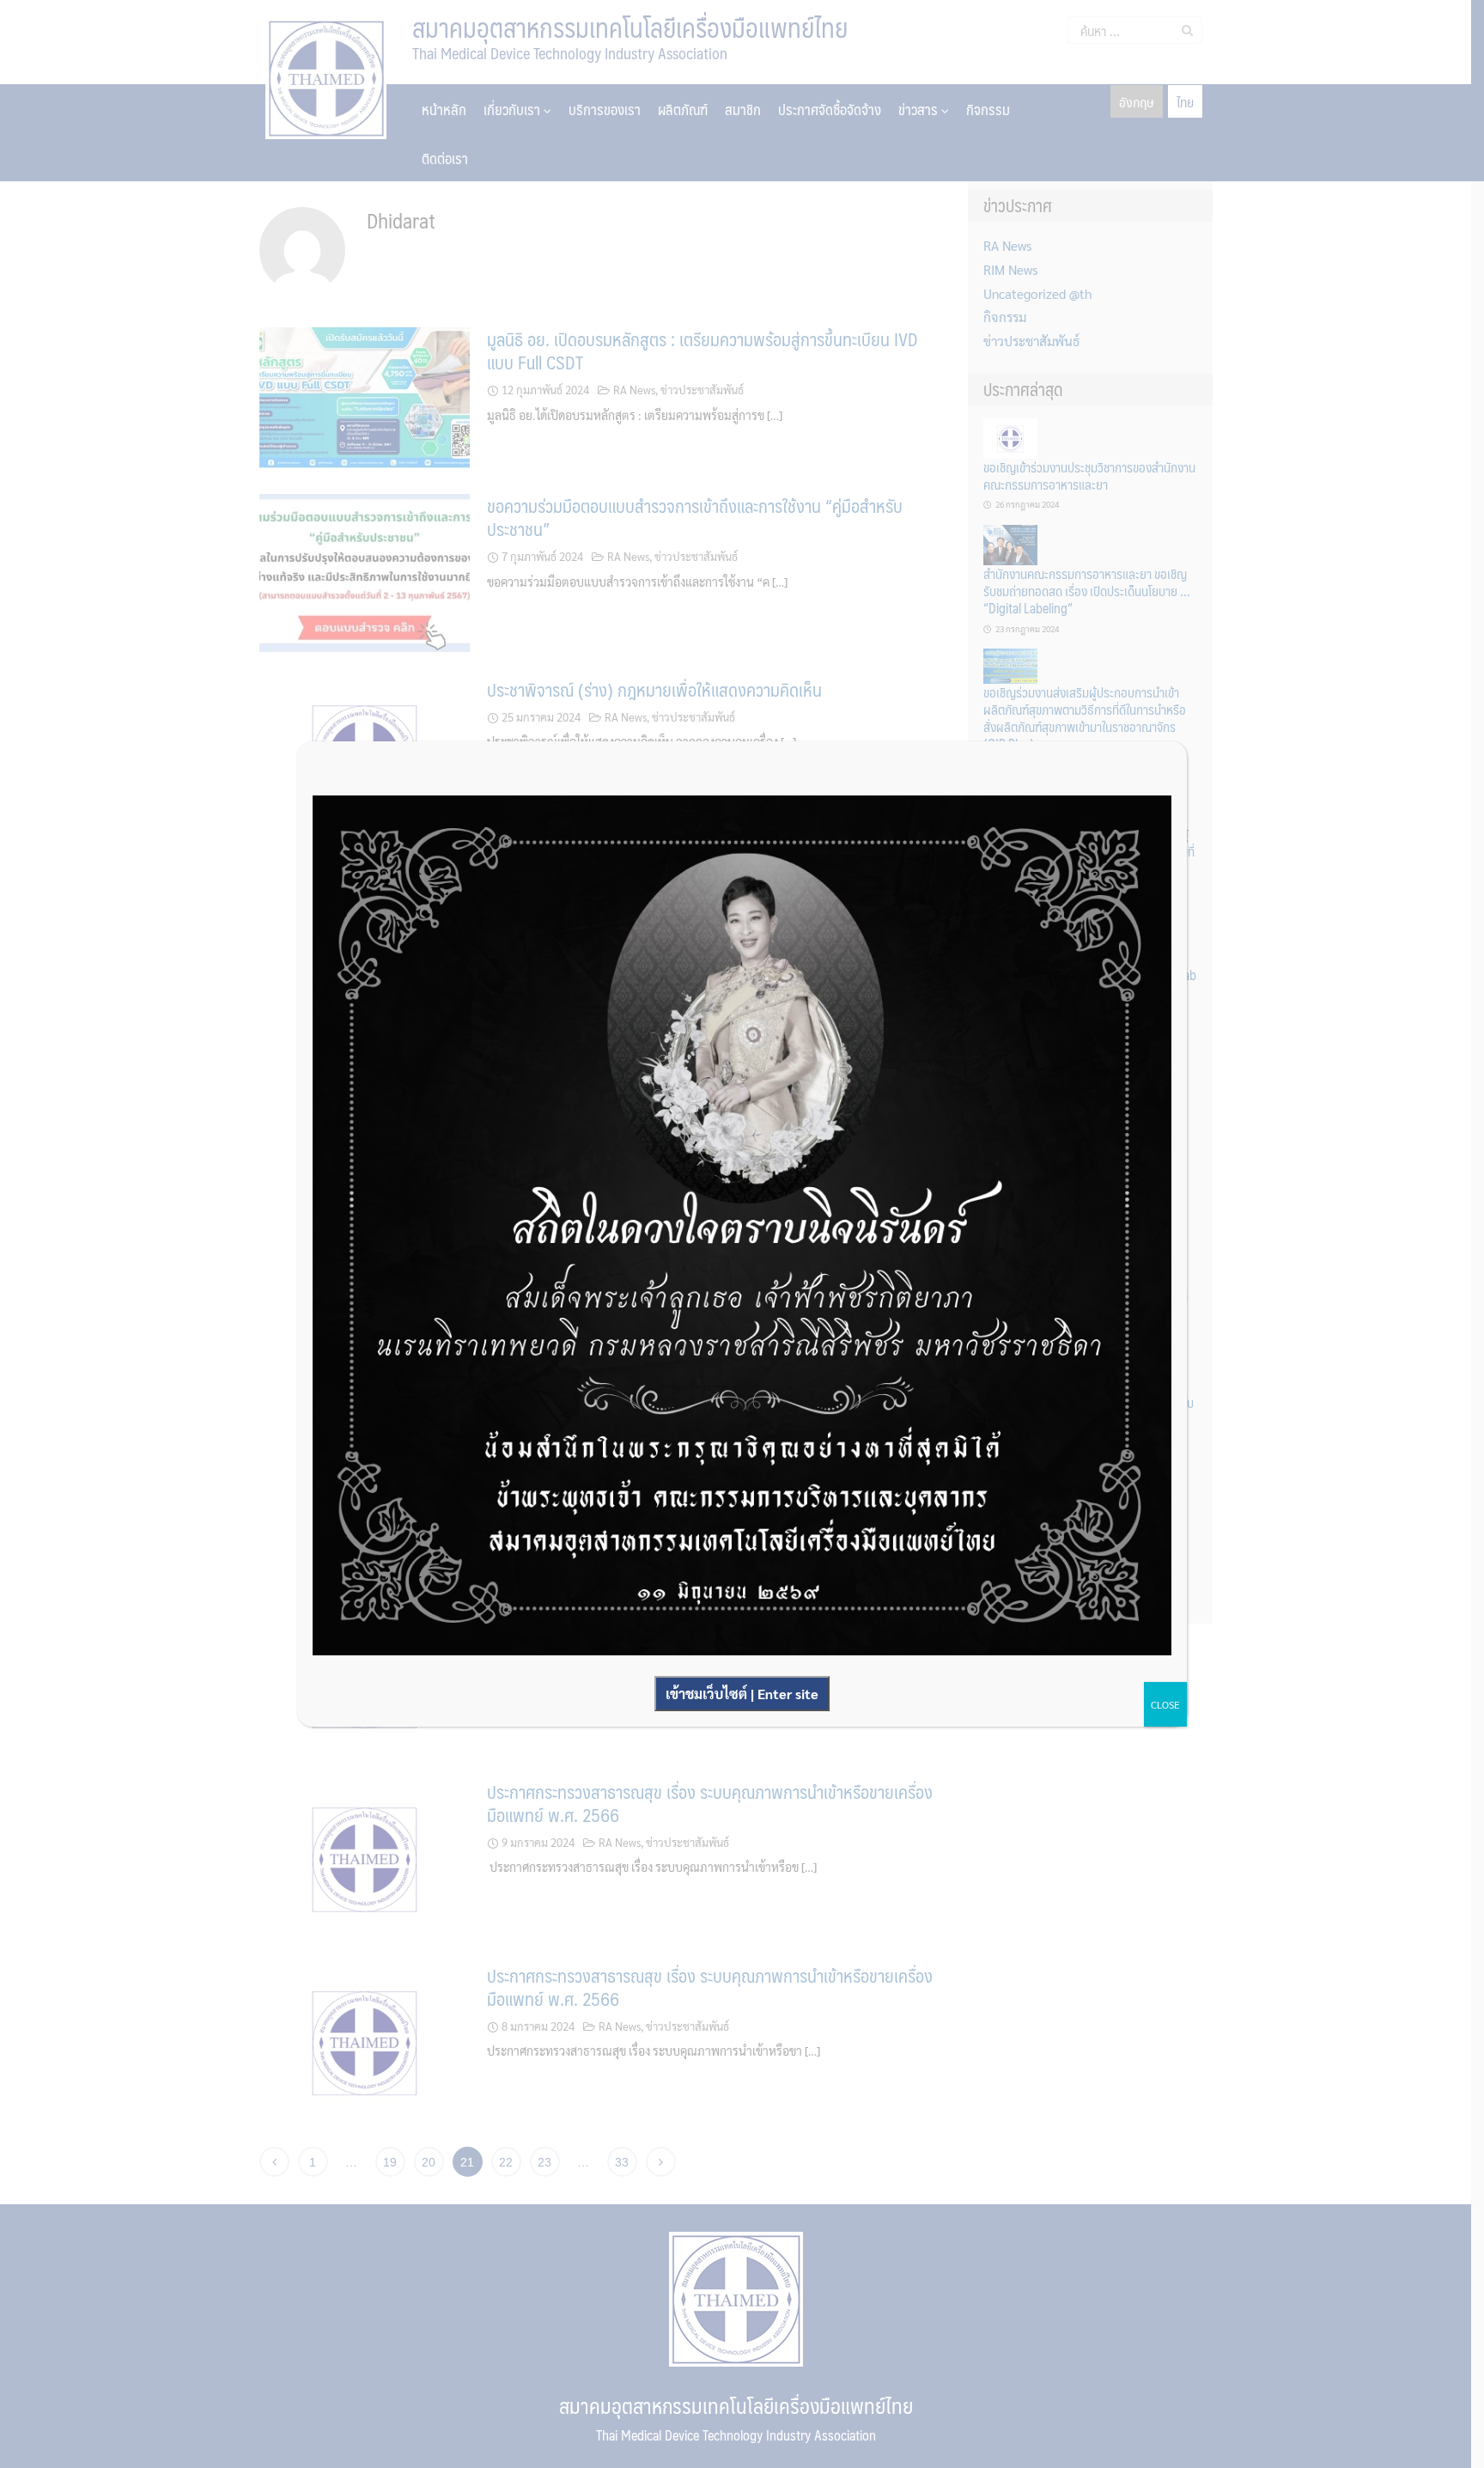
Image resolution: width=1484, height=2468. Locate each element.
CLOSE (1165, 1704)
